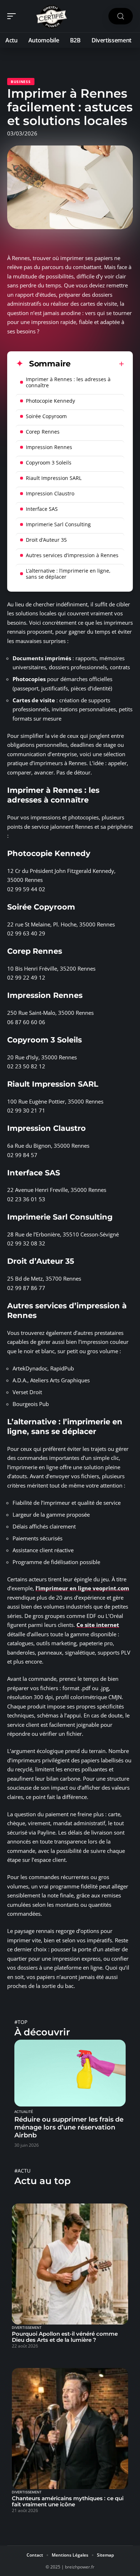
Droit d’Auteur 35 (46, 540)
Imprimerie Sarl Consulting (58, 524)
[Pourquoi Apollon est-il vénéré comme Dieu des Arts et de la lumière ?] (70, 2264)
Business (21, 82)
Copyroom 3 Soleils (49, 463)
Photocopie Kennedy (50, 401)
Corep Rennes (43, 432)
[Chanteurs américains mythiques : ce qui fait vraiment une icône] (70, 2429)
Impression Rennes (49, 447)
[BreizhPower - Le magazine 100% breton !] (52, 16)
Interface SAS (42, 509)
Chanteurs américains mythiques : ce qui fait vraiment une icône (68, 2501)
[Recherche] (121, 16)
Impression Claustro (50, 493)
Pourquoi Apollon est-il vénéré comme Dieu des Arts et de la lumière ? (65, 2337)
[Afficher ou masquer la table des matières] (97, 364)
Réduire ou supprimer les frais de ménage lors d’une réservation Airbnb (69, 2127)
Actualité (24, 2112)
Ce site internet (98, 1625)
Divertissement (27, 2328)
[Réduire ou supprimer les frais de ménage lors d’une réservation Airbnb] (70, 2073)
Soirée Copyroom (46, 416)
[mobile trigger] (13, 16)
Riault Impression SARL (54, 478)
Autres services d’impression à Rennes (72, 555)
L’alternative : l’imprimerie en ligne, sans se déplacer (68, 574)
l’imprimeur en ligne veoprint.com (82, 1588)
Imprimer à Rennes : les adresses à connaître (68, 382)
